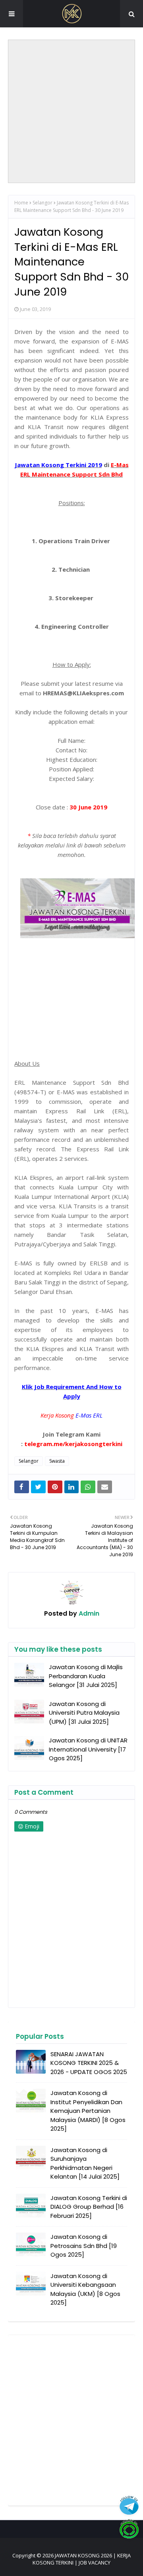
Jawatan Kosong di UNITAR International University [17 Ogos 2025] (88, 1749)
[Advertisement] (71, 111)
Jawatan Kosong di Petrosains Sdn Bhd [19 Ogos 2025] (84, 2246)
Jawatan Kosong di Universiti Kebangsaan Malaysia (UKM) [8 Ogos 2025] (85, 2289)
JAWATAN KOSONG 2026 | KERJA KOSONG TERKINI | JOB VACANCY (82, 2559)
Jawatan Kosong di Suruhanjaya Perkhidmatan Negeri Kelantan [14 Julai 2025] (85, 2163)
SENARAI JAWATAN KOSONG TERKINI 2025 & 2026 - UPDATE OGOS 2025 (89, 2063)
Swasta (57, 1461)
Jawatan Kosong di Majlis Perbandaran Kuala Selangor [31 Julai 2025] (86, 1676)
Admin (88, 1613)
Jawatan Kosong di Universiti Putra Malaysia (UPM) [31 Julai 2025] (84, 1713)
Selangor (43, 203)
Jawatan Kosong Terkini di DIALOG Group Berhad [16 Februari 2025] (89, 2207)
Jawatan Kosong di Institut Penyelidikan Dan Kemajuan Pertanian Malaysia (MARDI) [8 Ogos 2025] (88, 2111)
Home (21, 203)
